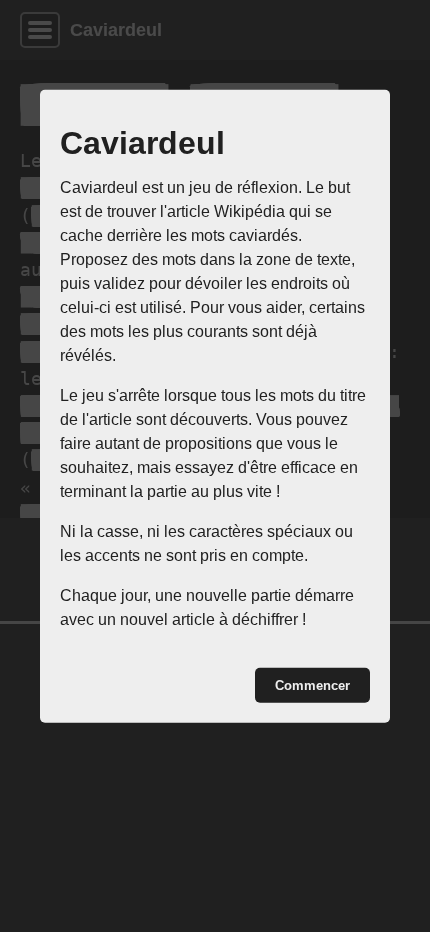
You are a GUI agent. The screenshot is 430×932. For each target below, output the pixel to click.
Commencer (312, 685)
